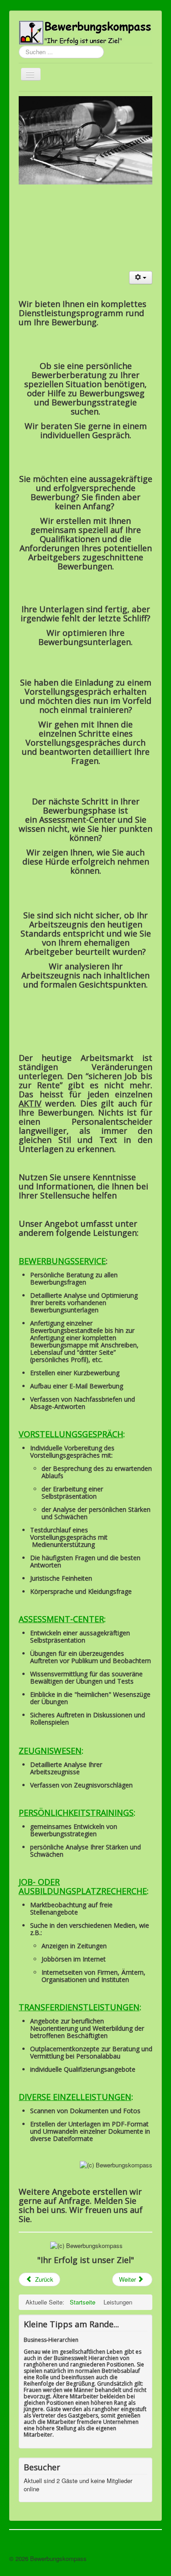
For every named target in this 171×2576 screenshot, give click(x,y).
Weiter (128, 2279)
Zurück (43, 2279)
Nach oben (148, 2558)
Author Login (26, 2542)
